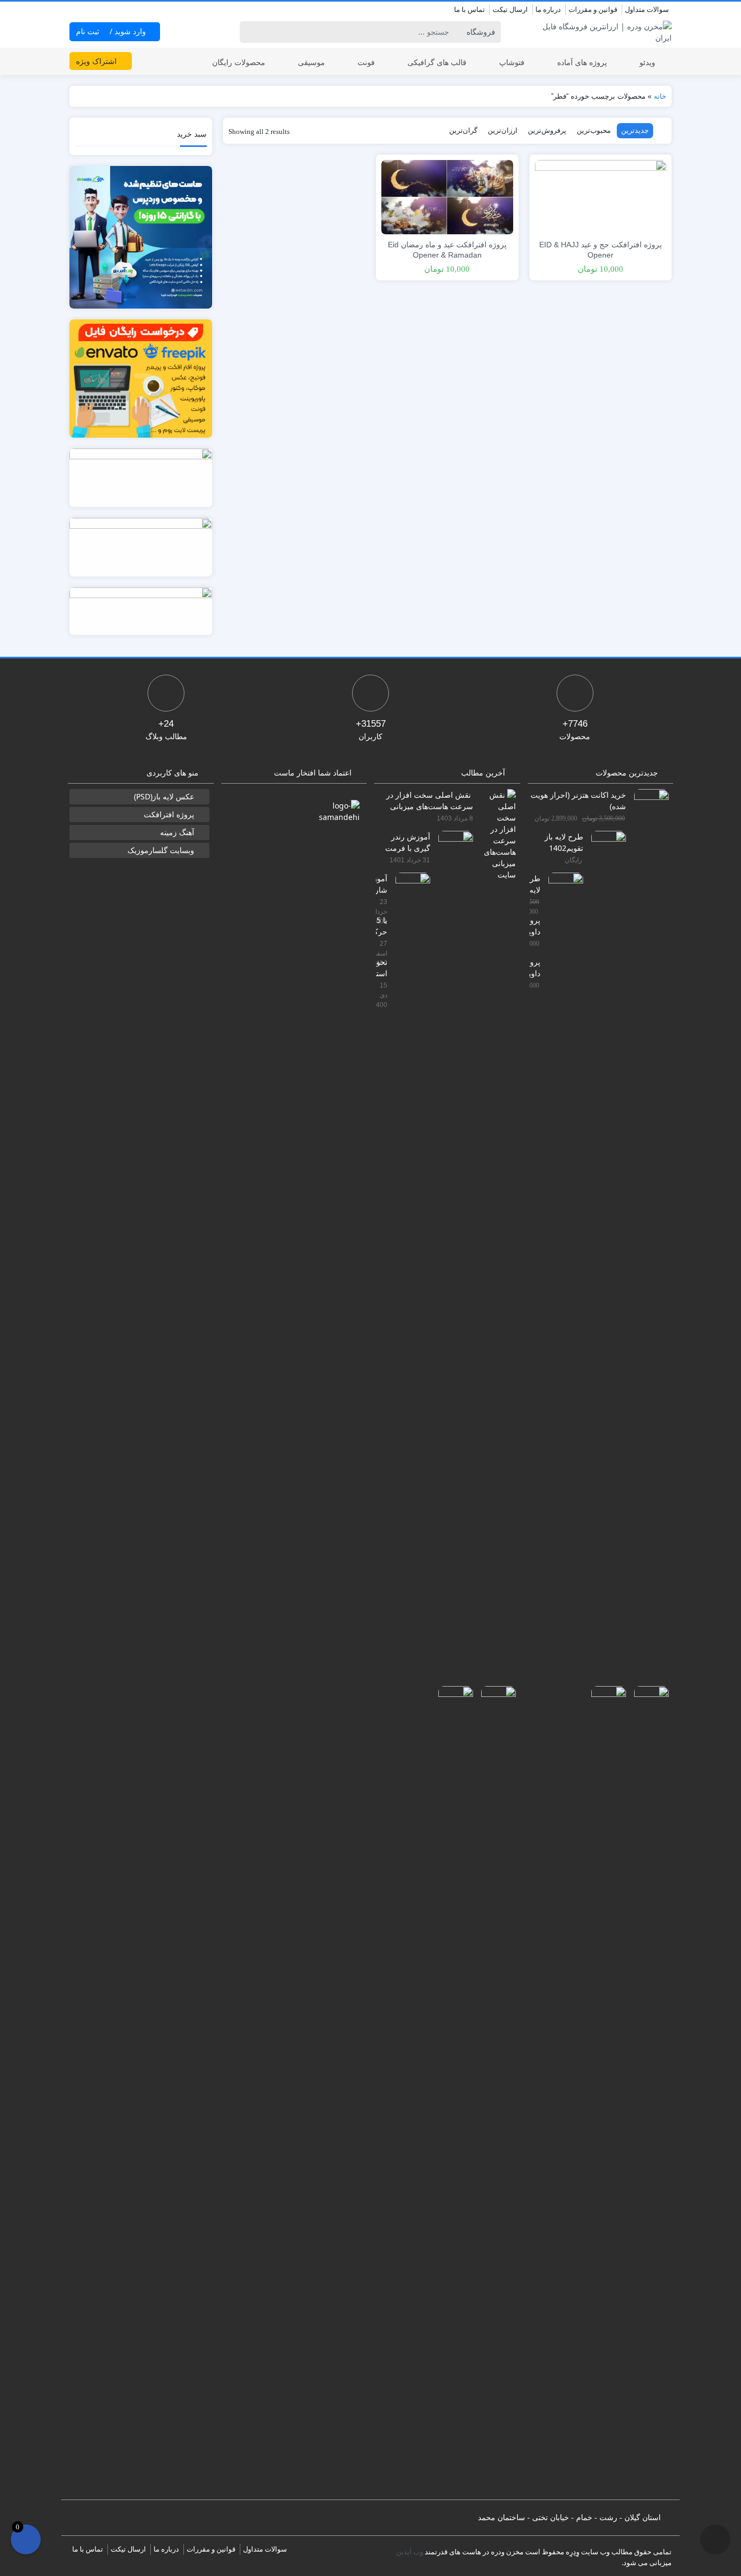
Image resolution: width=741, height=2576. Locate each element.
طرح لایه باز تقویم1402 (564, 842)
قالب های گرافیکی (437, 62)
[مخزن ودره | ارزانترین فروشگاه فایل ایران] (601, 32)
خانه (660, 96)
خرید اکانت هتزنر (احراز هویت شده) (578, 800)
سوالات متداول (647, 9)
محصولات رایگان (239, 62)
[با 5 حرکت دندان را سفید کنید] (494, 2092)
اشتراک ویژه (97, 61)
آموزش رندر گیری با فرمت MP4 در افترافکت (408, 842)
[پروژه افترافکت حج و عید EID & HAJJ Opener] (601, 196)
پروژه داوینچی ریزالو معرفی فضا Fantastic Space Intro (535, 925)
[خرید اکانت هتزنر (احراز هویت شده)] (647, 1195)
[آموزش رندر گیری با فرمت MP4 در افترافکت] (452, 1237)
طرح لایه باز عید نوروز (535, 884)
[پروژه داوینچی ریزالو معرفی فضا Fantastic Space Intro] (647, 2092)
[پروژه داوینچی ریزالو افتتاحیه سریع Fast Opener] (605, 2092)
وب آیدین (410, 2552)
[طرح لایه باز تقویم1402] (605, 1237)
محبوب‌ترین (594, 130)
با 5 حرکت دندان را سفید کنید (382, 925)
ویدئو (647, 62)
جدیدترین (635, 130)
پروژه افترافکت (169, 814)
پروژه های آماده (582, 62)
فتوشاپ (512, 62)
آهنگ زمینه (177, 832)
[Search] (250, 32)
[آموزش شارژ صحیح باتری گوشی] (409, 1279)
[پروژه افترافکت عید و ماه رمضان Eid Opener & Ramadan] (447, 196)
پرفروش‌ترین (547, 130)
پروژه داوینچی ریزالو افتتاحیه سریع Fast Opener (535, 967)
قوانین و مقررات (593, 9)
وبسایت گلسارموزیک (161, 850)
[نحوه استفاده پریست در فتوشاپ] (452, 2092)
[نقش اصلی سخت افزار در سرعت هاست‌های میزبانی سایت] (494, 834)
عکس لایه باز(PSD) (164, 796)
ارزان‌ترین (503, 130)
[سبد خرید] (26, 2539)
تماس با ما (469, 9)
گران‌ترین (463, 130)
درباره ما (548, 9)
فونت (366, 62)
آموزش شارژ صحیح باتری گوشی (382, 884)
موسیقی (311, 62)
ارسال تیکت (510, 9)
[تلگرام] (76, 10)
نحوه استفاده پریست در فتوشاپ (382, 967)
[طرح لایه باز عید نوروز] (562, 1279)
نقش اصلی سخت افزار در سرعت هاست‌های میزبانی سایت (430, 800)
